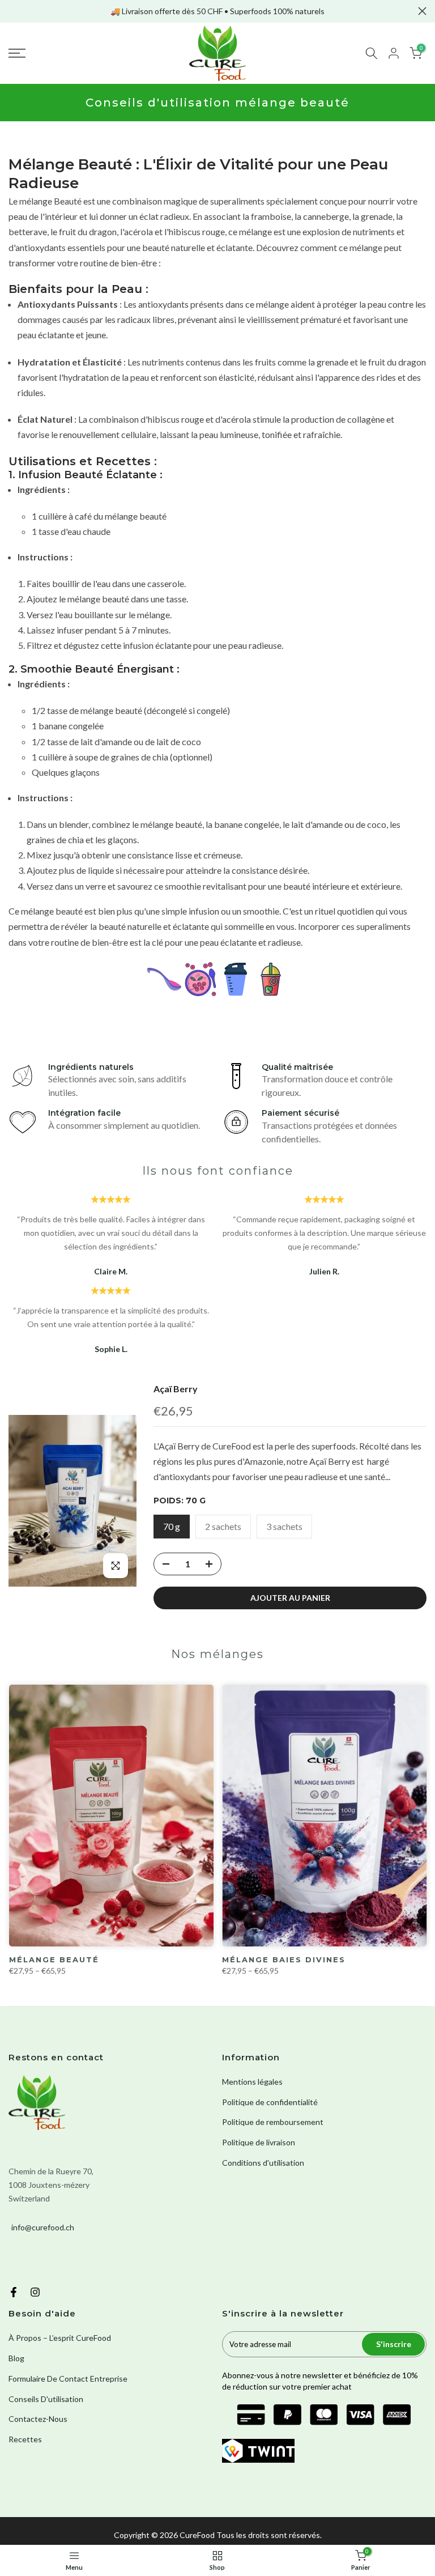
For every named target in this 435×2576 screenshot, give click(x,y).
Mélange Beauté (54, 1959)
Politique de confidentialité (270, 2102)
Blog (16, 2358)
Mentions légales (252, 2082)
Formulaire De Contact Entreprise (68, 2379)
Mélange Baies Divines (284, 1959)
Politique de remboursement (273, 2122)
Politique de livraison (259, 2142)
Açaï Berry (176, 1389)
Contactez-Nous (38, 2419)
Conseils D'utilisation (46, 2399)
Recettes (25, 2439)
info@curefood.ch (43, 2227)
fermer (13, 11)
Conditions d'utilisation (263, 2163)
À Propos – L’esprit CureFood (60, 2338)
